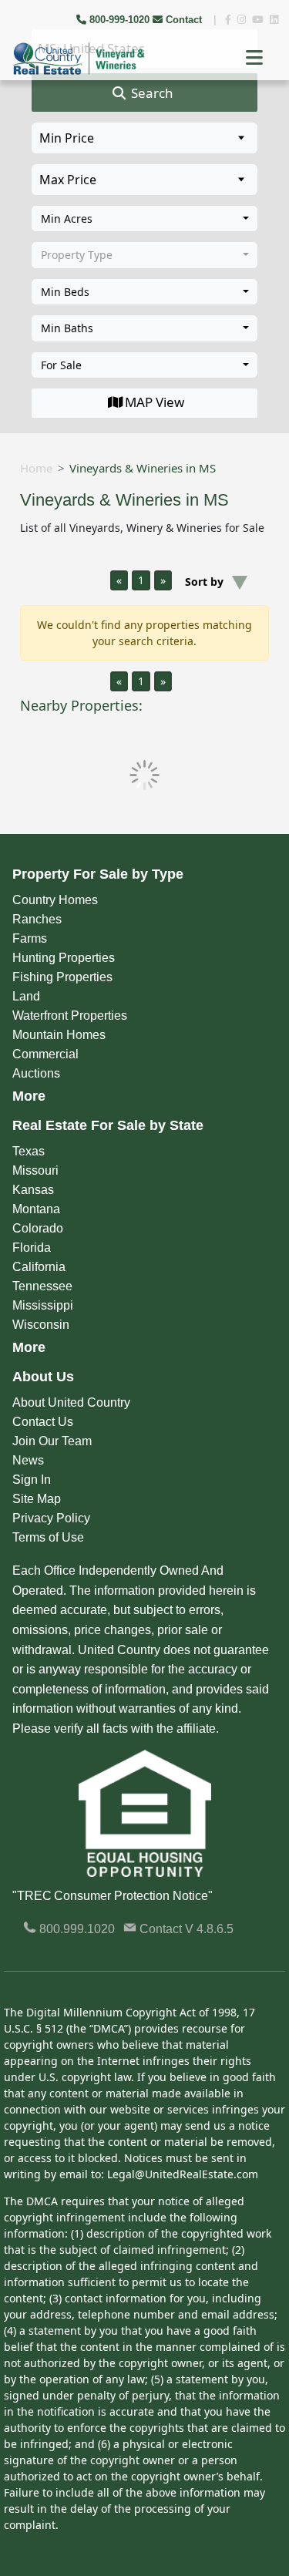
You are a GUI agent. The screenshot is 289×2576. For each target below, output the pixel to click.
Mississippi (43, 1305)
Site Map (37, 1499)
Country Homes (55, 900)
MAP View (155, 402)
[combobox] (144, 219)
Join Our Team (52, 1441)
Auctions (36, 1073)
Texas (29, 1151)
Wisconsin (41, 1325)
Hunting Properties (64, 958)
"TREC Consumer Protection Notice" (113, 1896)
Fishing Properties (62, 977)
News (28, 1460)
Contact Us (43, 1422)
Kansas (33, 1190)
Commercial (45, 1054)
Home (36, 468)
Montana (36, 1209)
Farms (30, 938)
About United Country (71, 1402)
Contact (184, 20)
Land (26, 996)
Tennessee (42, 1286)
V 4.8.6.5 (209, 1929)
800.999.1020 (76, 1929)
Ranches (37, 919)
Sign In (32, 1480)
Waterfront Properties (70, 1016)
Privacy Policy (51, 1518)
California (39, 1267)
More (29, 1096)
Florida (32, 1248)
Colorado (38, 1228)
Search (151, 93)
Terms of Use (48, 1537)
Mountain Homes (59, 1035)
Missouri (35, 1170)
